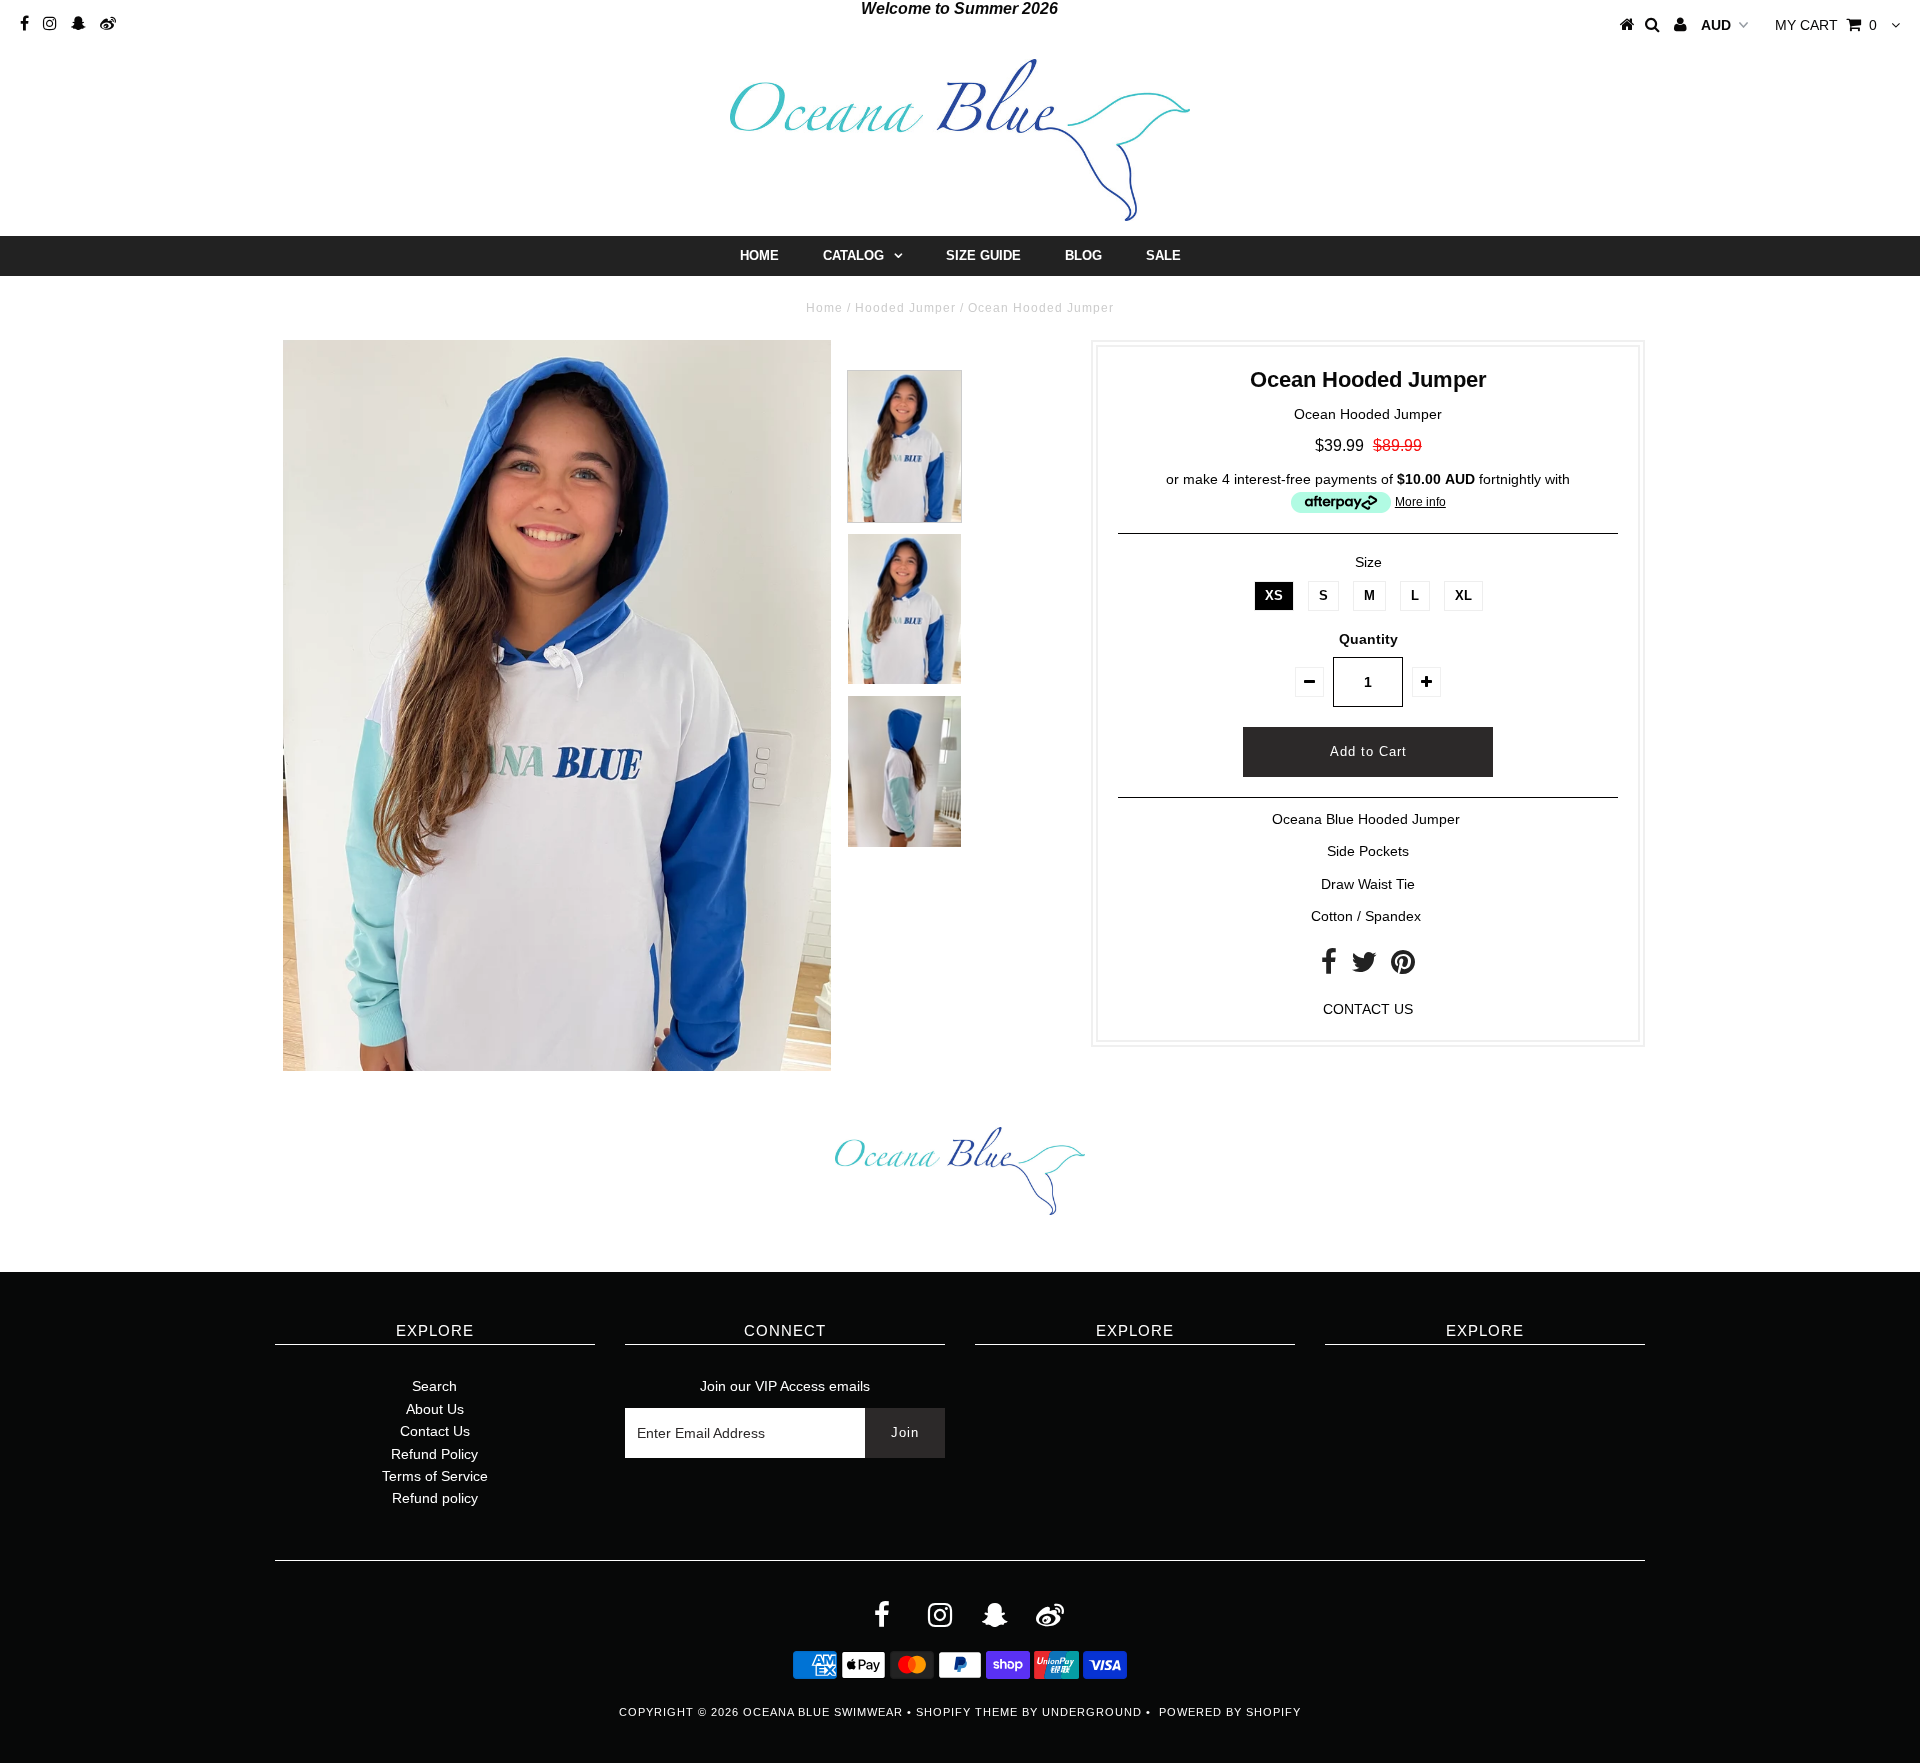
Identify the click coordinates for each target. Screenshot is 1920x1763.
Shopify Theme (967, 1712)
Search (434, 1386)
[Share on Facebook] (1329, 967)
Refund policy (435, 1498)
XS (1274, 595)
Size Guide (983, 255)
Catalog (853, 255)
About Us (435, 1409)
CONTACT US (1368, 1009)
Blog (1083, 255)
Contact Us (435, 1431)
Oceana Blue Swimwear (823, 1712)
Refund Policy (434, 1454)
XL (1463, 595)
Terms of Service (435, 1476)
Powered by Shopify (1230, 1712)
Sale (1163, 255)
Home (759, 255)
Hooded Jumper (905, 308)
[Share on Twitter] (1364, 967)
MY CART (1826, 25)
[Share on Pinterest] (1403, 967)
